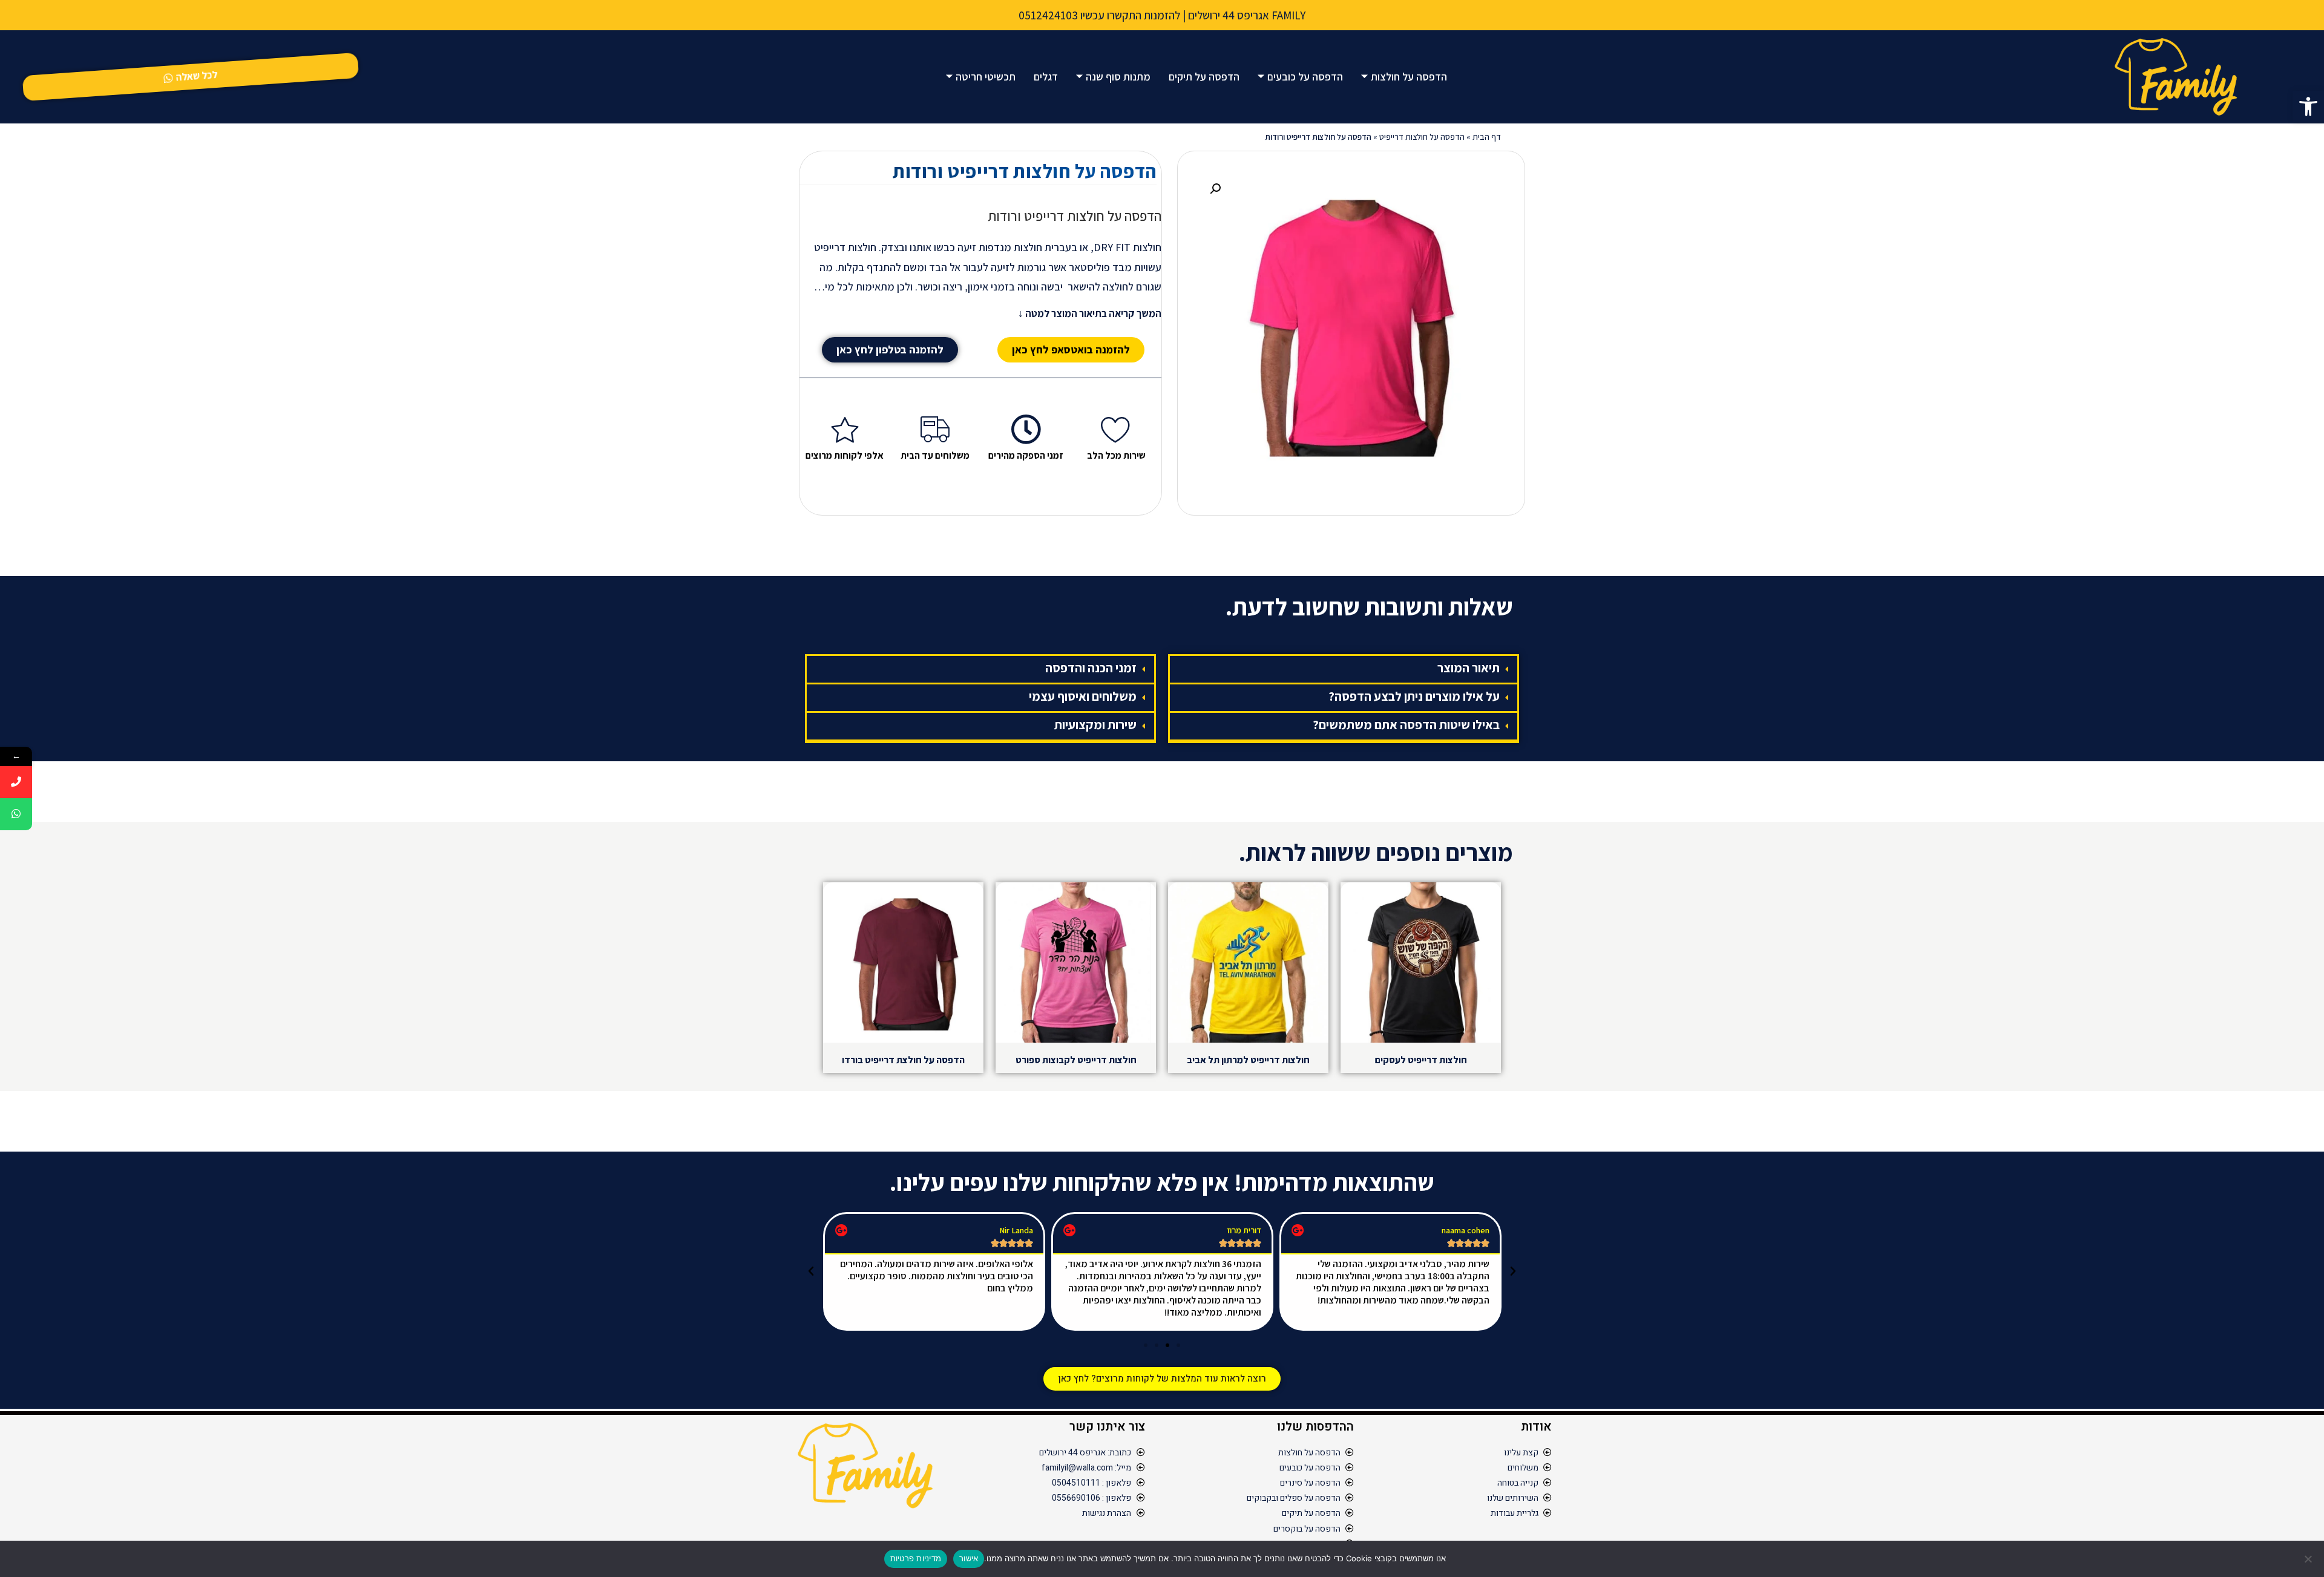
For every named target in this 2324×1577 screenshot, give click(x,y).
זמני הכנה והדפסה (1091, 668)
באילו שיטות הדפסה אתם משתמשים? (1406, 725)
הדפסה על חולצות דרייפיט (1422, 137)
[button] (2308, 107)
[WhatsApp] (16, 814)
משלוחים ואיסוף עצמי (1083, 696)
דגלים (1046, 77)
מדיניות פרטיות (916, 1558)
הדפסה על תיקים (1204, 77)
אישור (969, 1558)
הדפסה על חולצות (1409, 77)
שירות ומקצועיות (1095, 725)
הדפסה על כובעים (1305, 77)
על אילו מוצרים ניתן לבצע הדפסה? (1414, 696)
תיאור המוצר (1469, 668)
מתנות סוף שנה (1118, 77)
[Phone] (16, 782)
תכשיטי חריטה (986, 77)
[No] (2309, 1559)
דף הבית (1487, 137)
